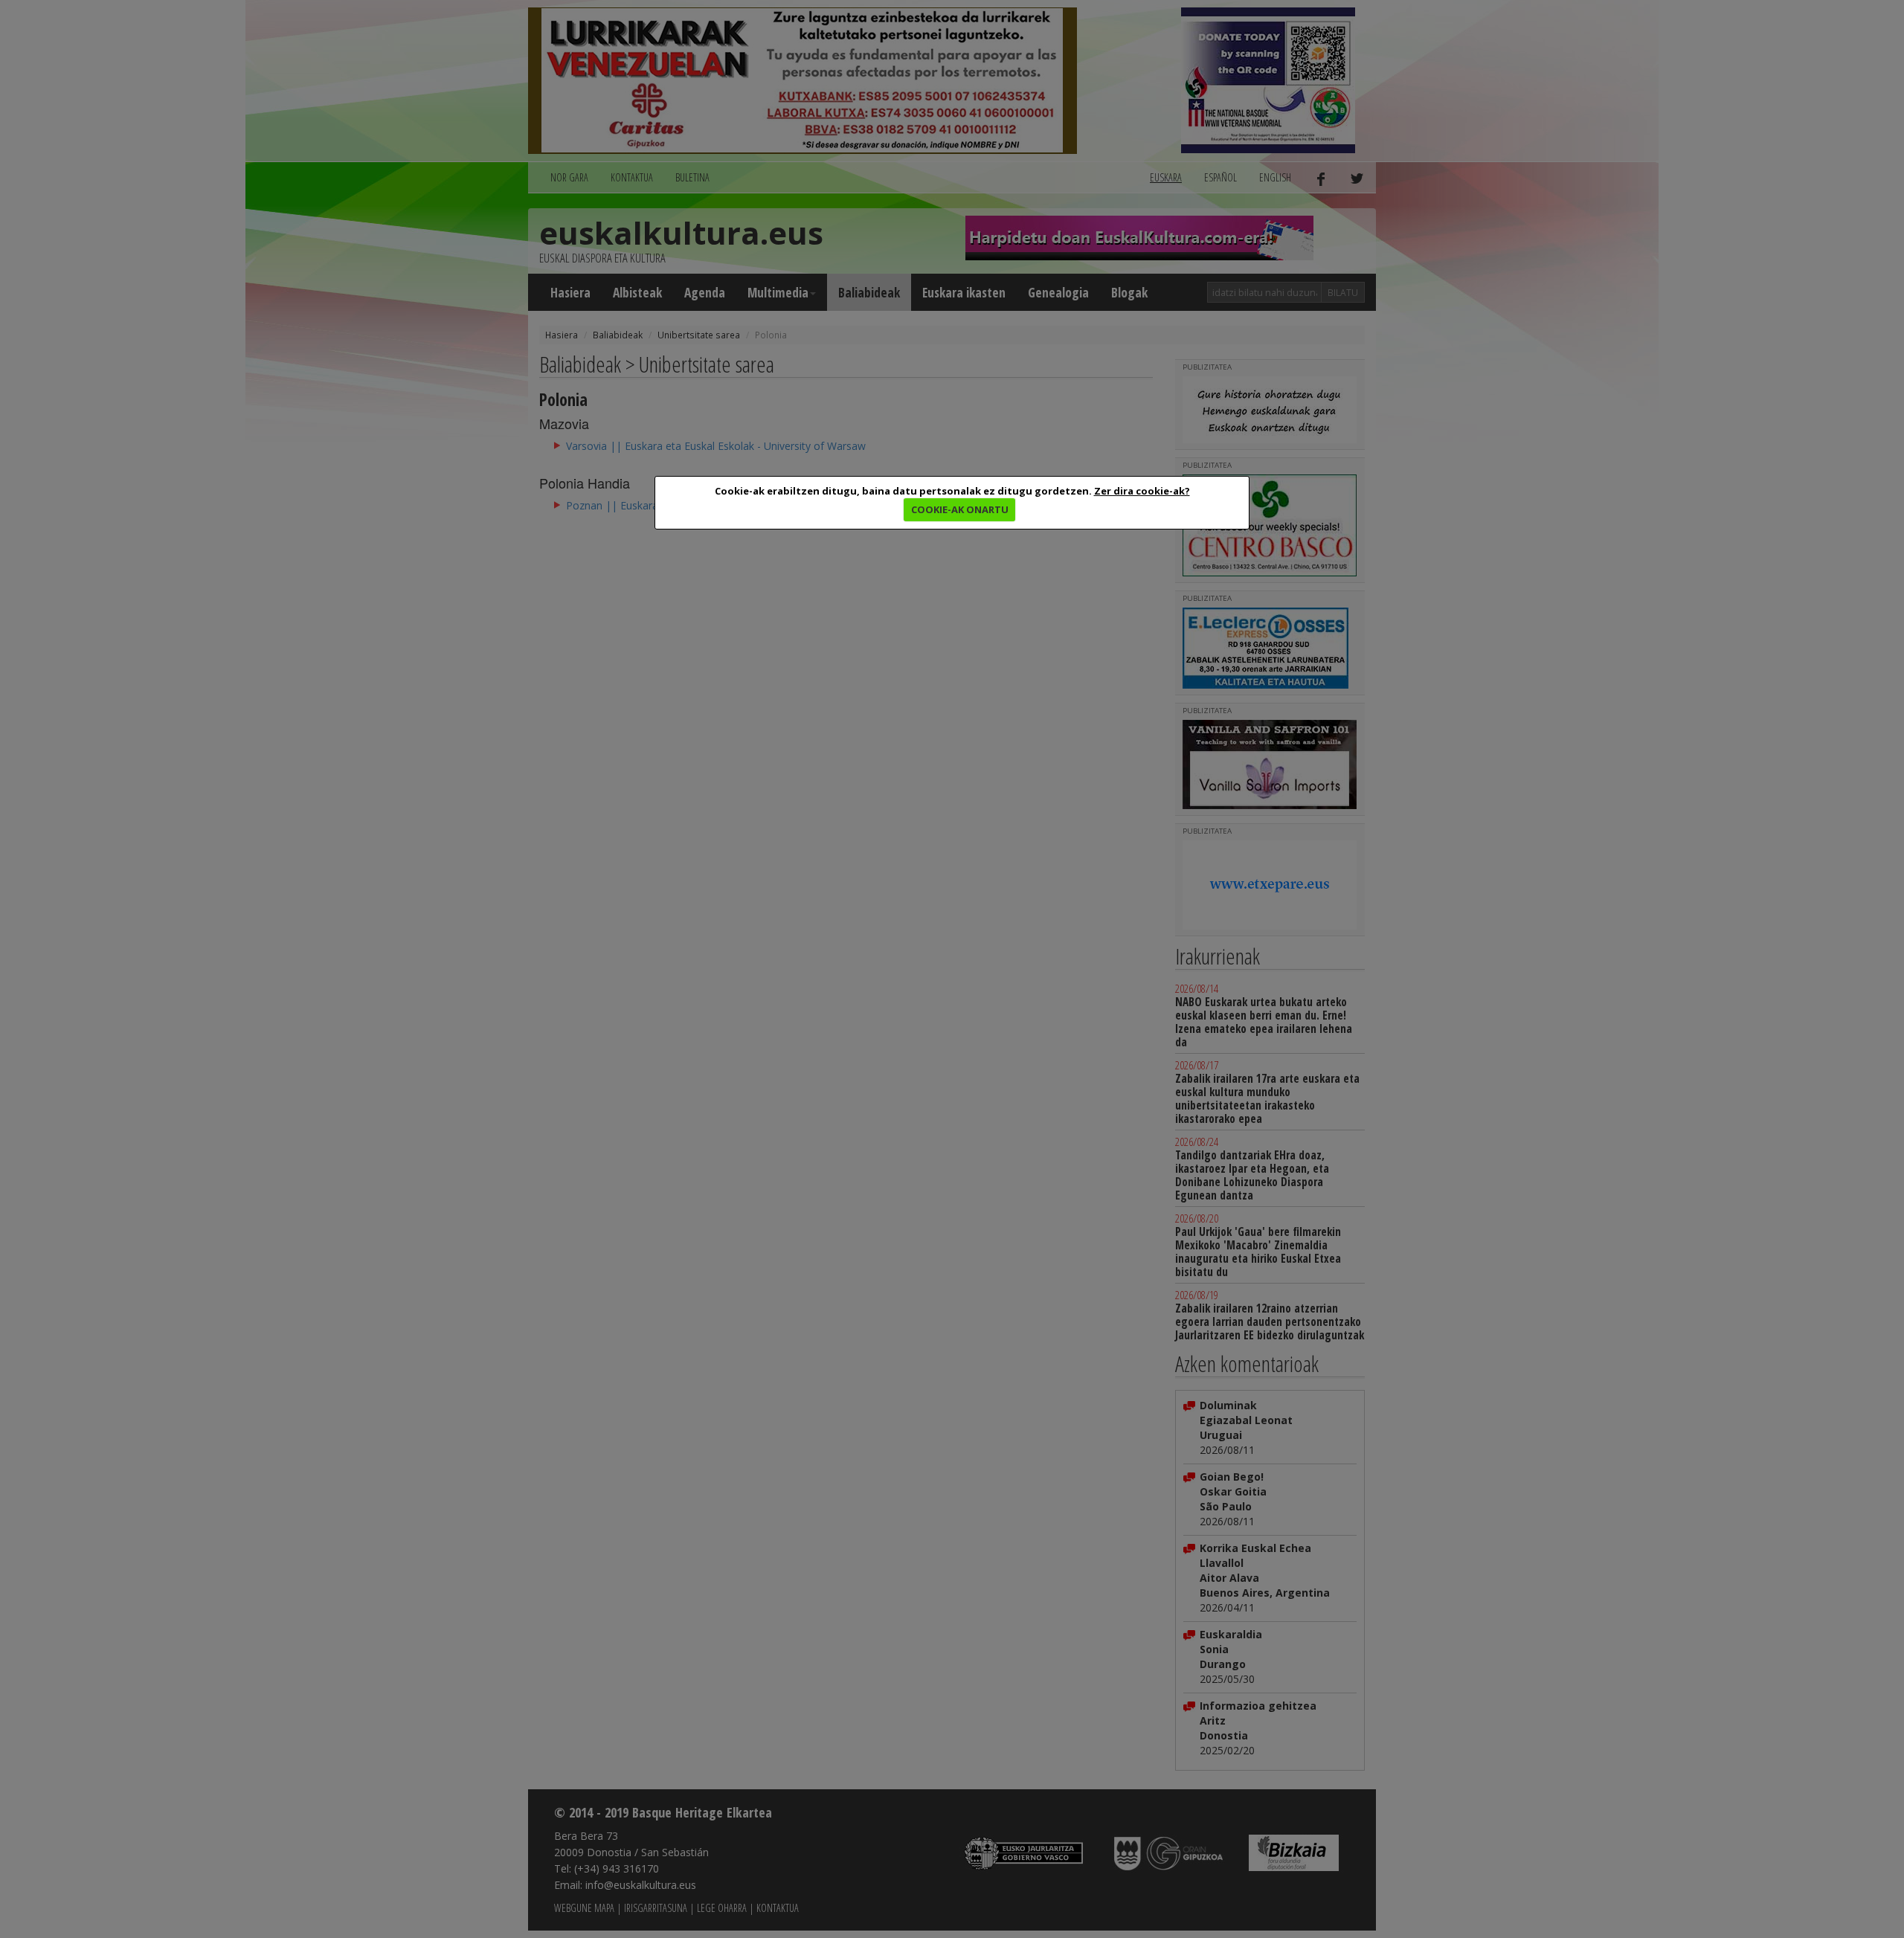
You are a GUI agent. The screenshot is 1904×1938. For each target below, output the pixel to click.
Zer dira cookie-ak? (1142, 491)
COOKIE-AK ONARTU (960, 509)
